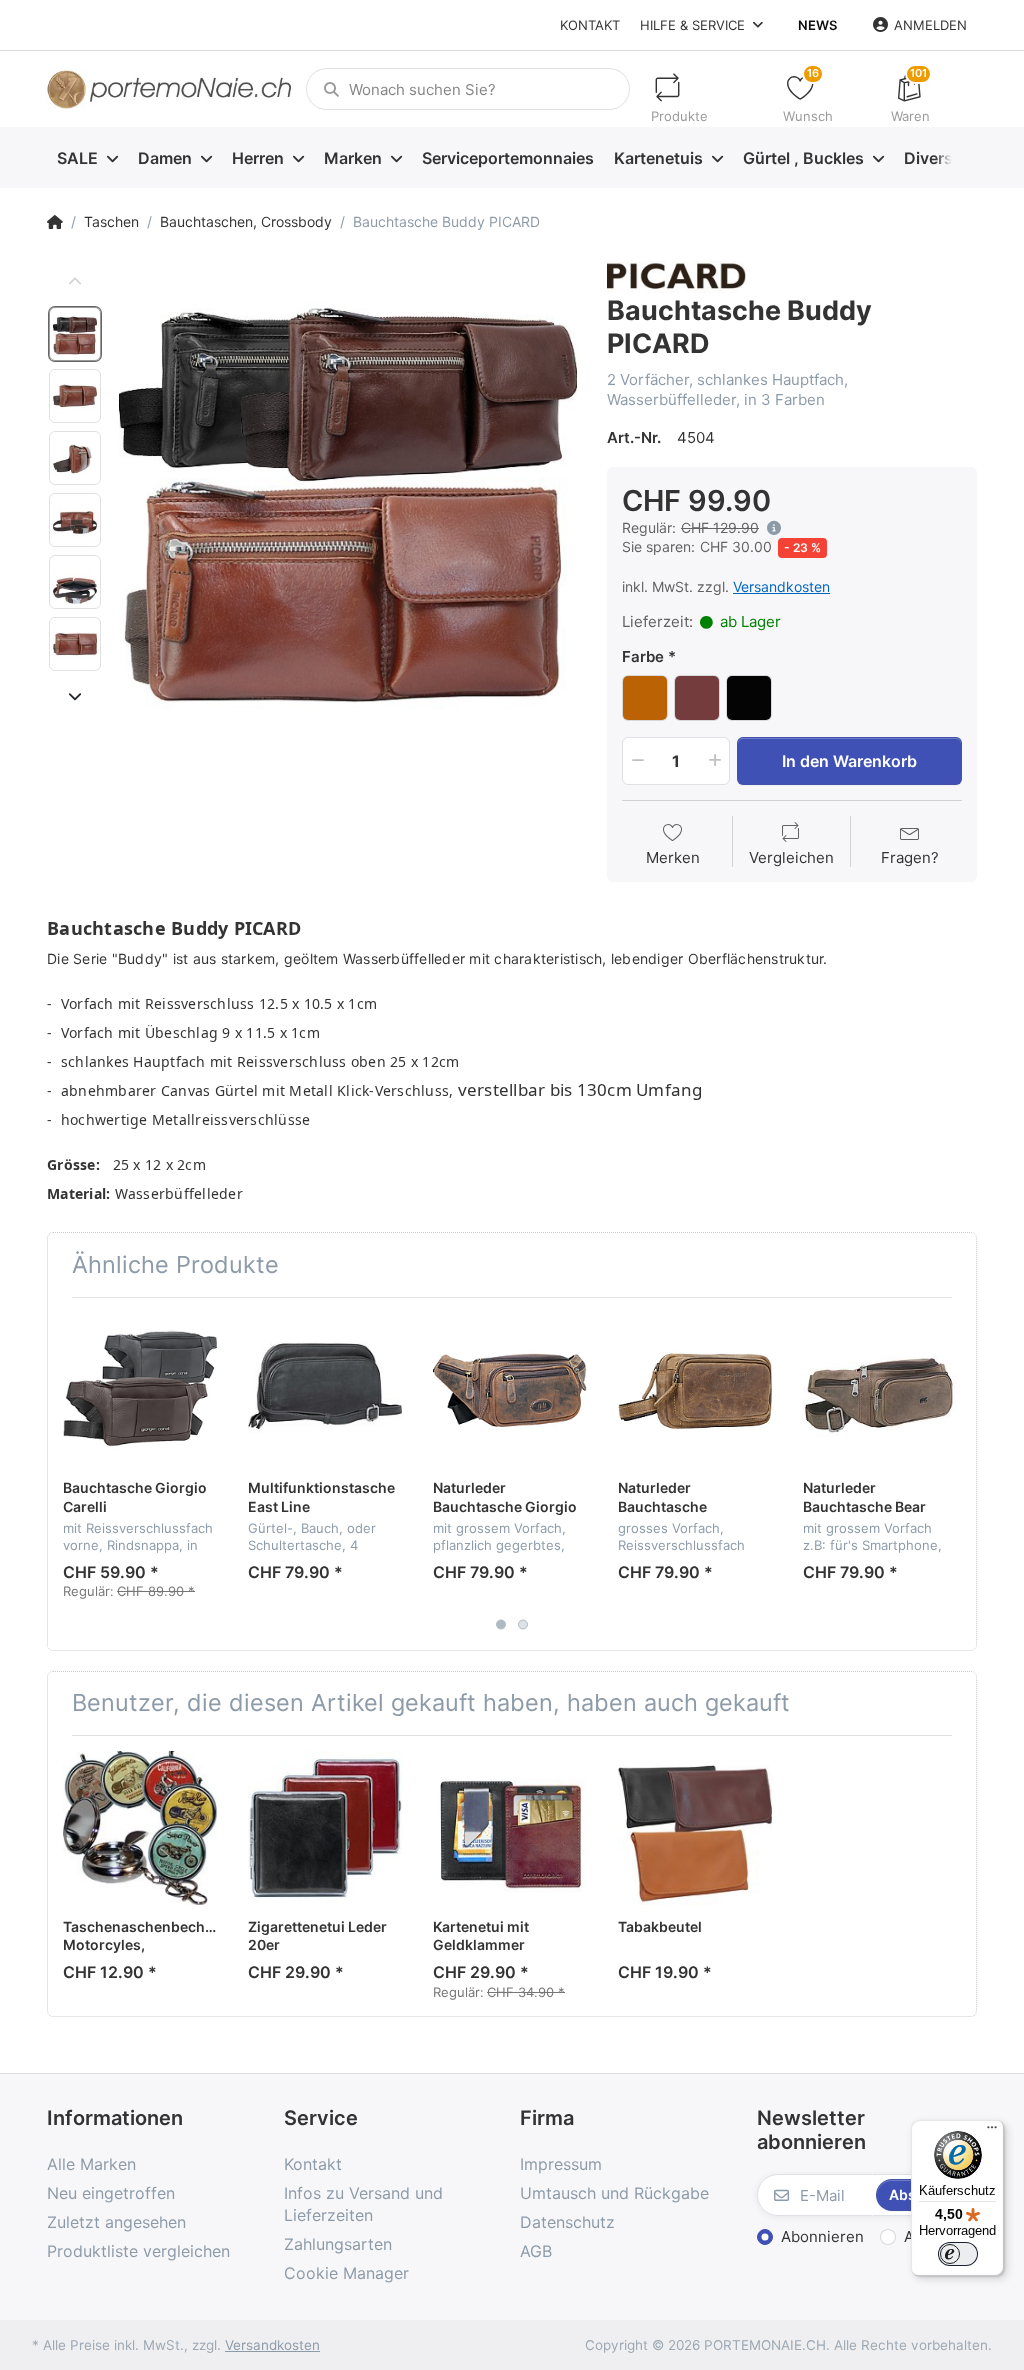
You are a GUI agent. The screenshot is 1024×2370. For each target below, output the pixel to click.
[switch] (958, 2254)
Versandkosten (781, 586)
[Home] (55, 222)
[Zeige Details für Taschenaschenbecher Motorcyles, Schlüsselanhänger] (140, 1828)
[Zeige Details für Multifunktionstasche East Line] (325, 1390)
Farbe (643, 656)
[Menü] (992, 2132)
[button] (770, 528)
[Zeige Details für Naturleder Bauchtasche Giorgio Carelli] (510, 1390)
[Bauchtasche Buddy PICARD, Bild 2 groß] (75, 396)
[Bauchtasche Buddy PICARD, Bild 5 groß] (75, 582)
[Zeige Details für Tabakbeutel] (695, 1828)
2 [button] (523, 1624)
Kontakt (590, 25)
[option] (348, 490)
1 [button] (501, 1624)
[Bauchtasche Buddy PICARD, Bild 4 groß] (75, 520)
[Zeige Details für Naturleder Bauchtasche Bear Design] (880, 1390)
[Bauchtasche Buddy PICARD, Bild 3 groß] (75, 458)
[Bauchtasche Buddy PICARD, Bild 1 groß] (75, 334)
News (817, 25)
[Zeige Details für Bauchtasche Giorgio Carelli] (140, 1390)
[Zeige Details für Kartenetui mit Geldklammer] (510, 1828)
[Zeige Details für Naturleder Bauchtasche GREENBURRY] (695, 1390)
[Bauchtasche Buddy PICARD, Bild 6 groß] (75, 644)
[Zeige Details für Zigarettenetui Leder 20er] (325, 1828)
